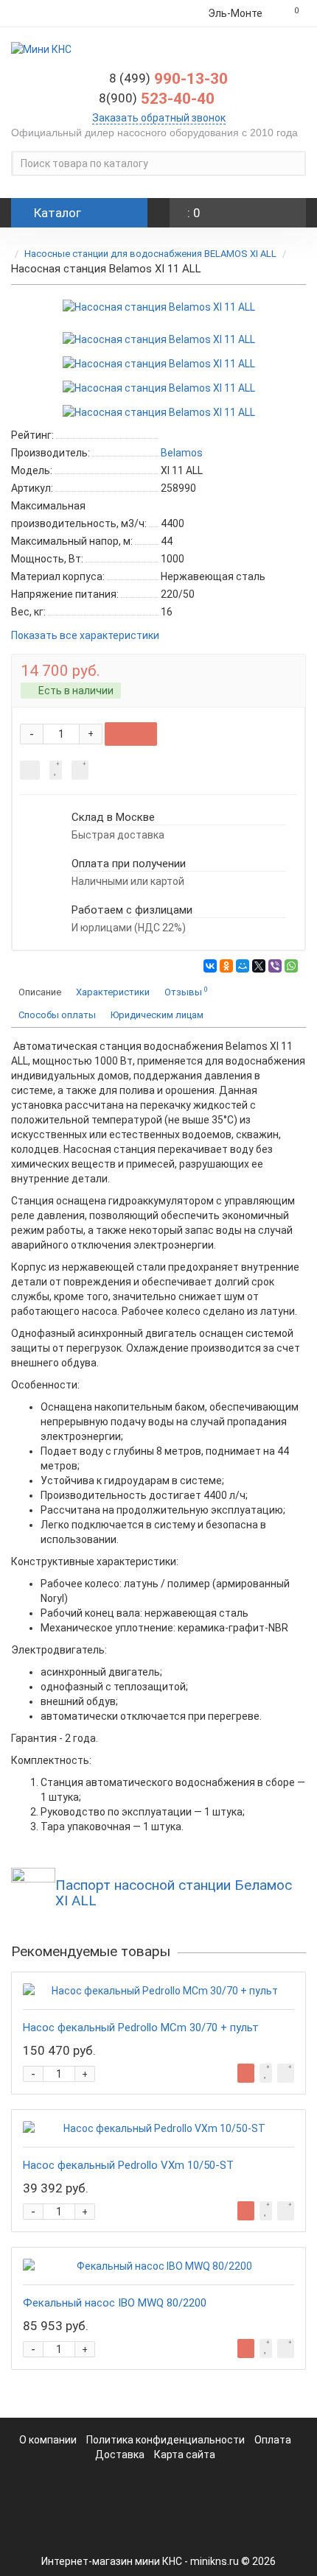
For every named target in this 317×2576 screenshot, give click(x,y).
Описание (40, 992)
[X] (259, 966)
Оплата (273, 2440)
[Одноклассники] (226, 966)
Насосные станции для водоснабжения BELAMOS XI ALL (151, 254)
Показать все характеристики (85, 636)
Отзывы (186, 991)
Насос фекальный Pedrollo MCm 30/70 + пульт (141, 2028)
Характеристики (113, 992)
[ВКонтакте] (210, 966)
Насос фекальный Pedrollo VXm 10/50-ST (128, 2165)
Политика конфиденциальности (167, 2440)
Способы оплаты (57, 1015)
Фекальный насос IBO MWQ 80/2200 (115, 2303)
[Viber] (275, 966)
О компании (48, 2440)
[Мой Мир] (243, 966)
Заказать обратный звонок (159, 118)
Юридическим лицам (157, 1015)
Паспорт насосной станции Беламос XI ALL (174, 1893)
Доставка (120, 2455)
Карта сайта (185, 2455)
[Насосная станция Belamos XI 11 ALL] (159, 307)
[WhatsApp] (291, 966)
